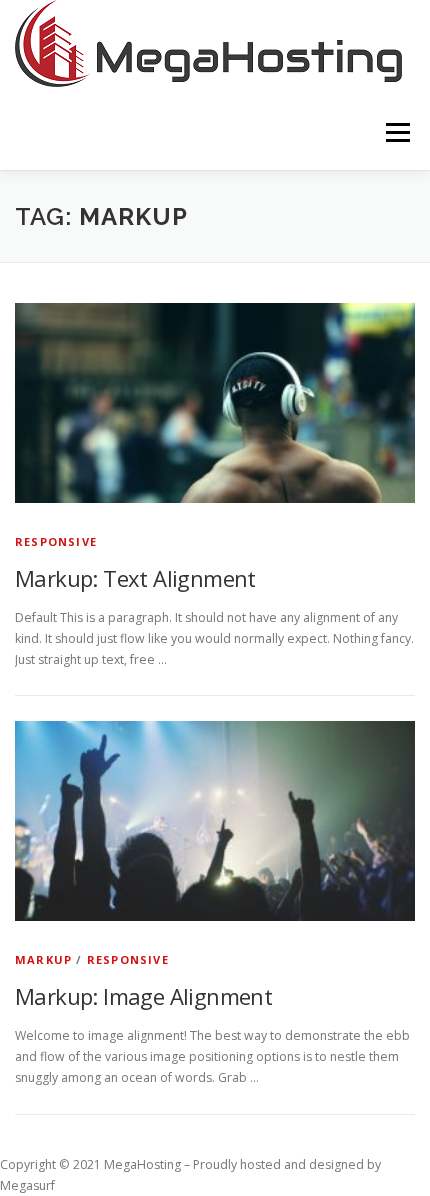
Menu (396, 132)
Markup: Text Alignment (135, 578)
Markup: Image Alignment (143, 996)
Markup (43, 959)
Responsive (56, 541)
